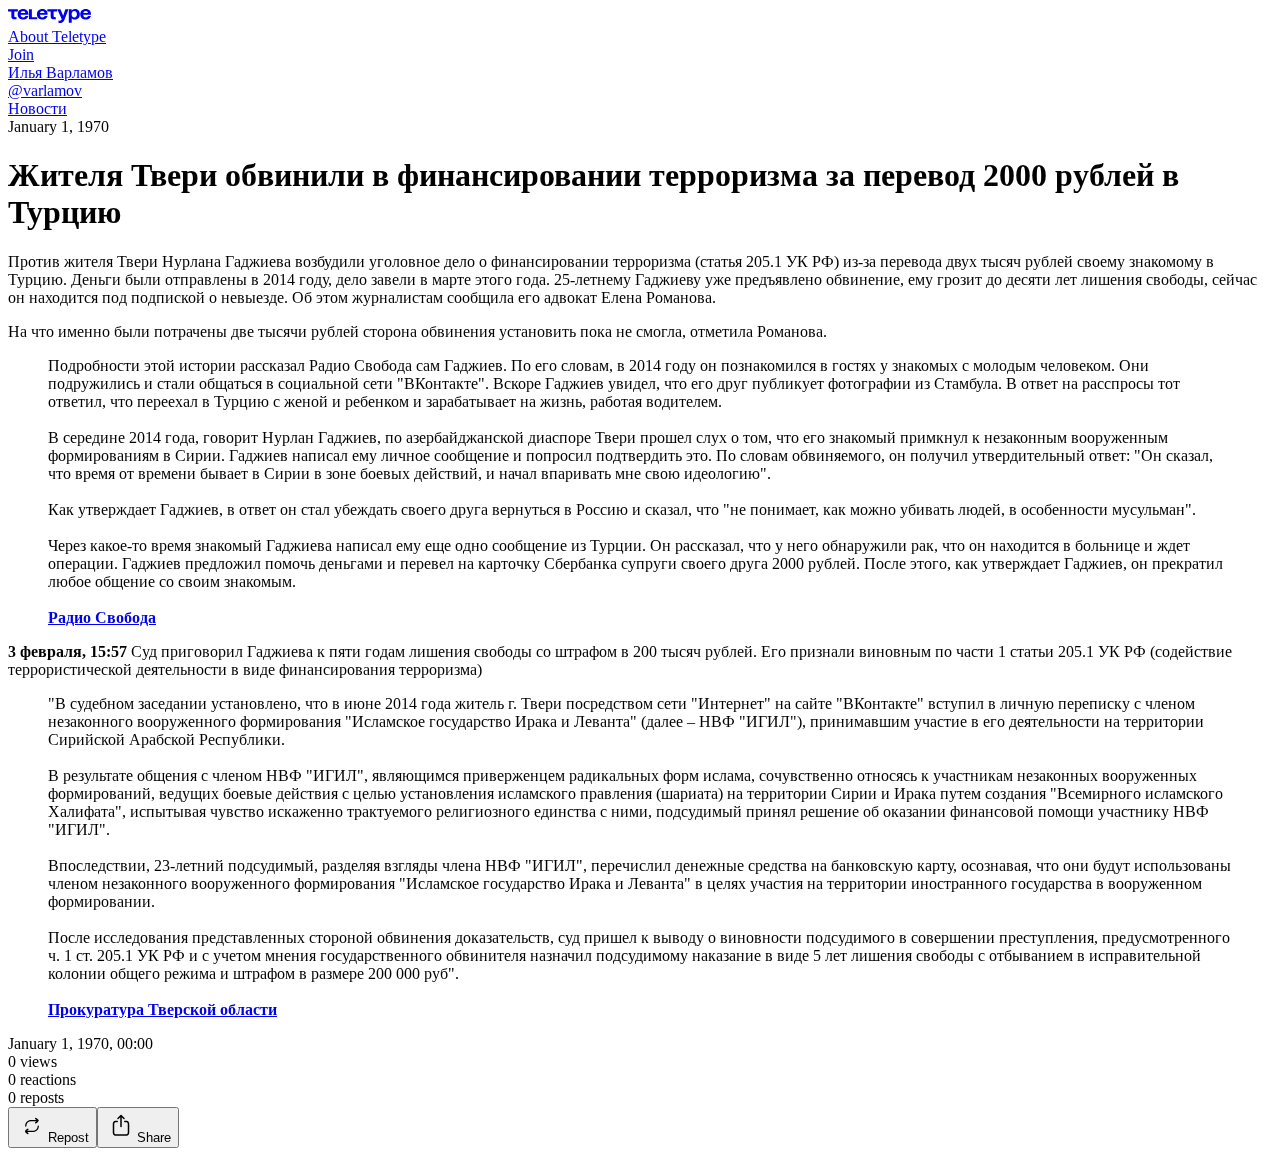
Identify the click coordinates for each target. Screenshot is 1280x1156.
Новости (37, 108)
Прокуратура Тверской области (162, 1009)
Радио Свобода (102, 617)
